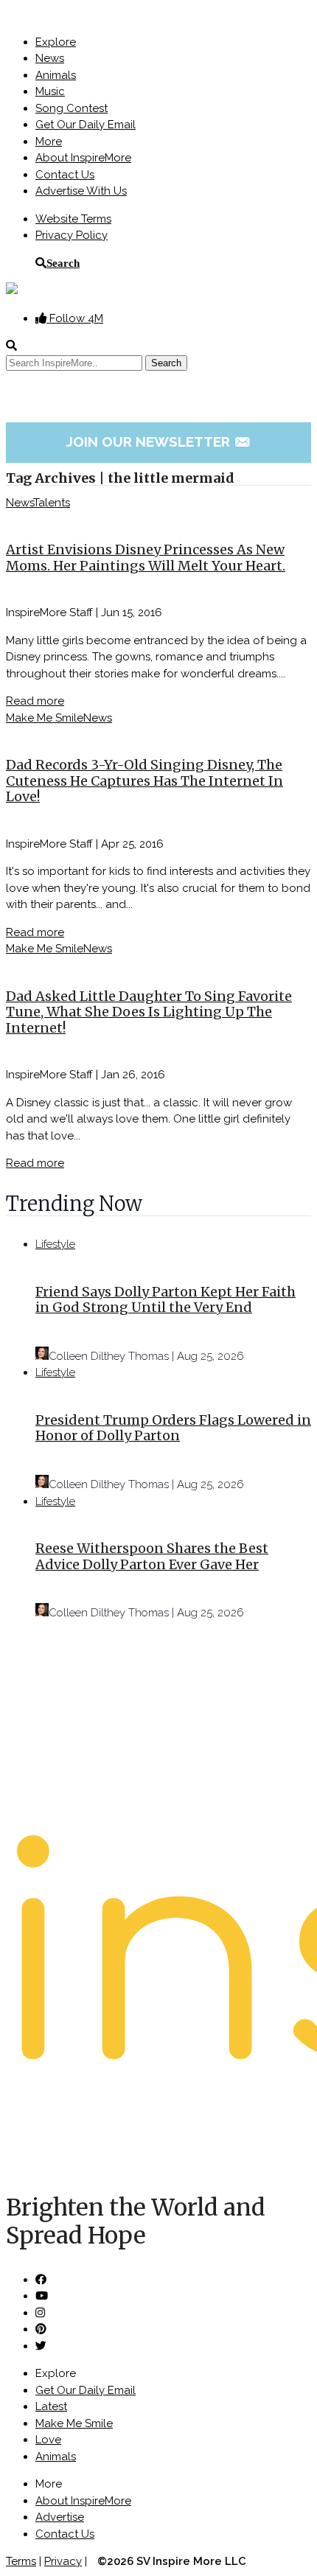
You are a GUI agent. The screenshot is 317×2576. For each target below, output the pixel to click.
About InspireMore (83, 158)
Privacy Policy (72, 235)
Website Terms (73, 219)
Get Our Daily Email (86, 125)
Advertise (60, 2517)
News (50, 58)
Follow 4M (75, 318)
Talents (52, 503)
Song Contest (72, 108)
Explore (56, 42)
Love (48, 2440)
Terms (21, 2561)
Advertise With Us (81, 191)
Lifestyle (55, 1244)
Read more (35, 701)
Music (50, 91)
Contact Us (65, 175)
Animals (56, 75)
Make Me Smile (45, 718)
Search (63, 263)
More (49, 142)
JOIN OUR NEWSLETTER (159, 441)
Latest (51, 2406)
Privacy (63, 2561)
